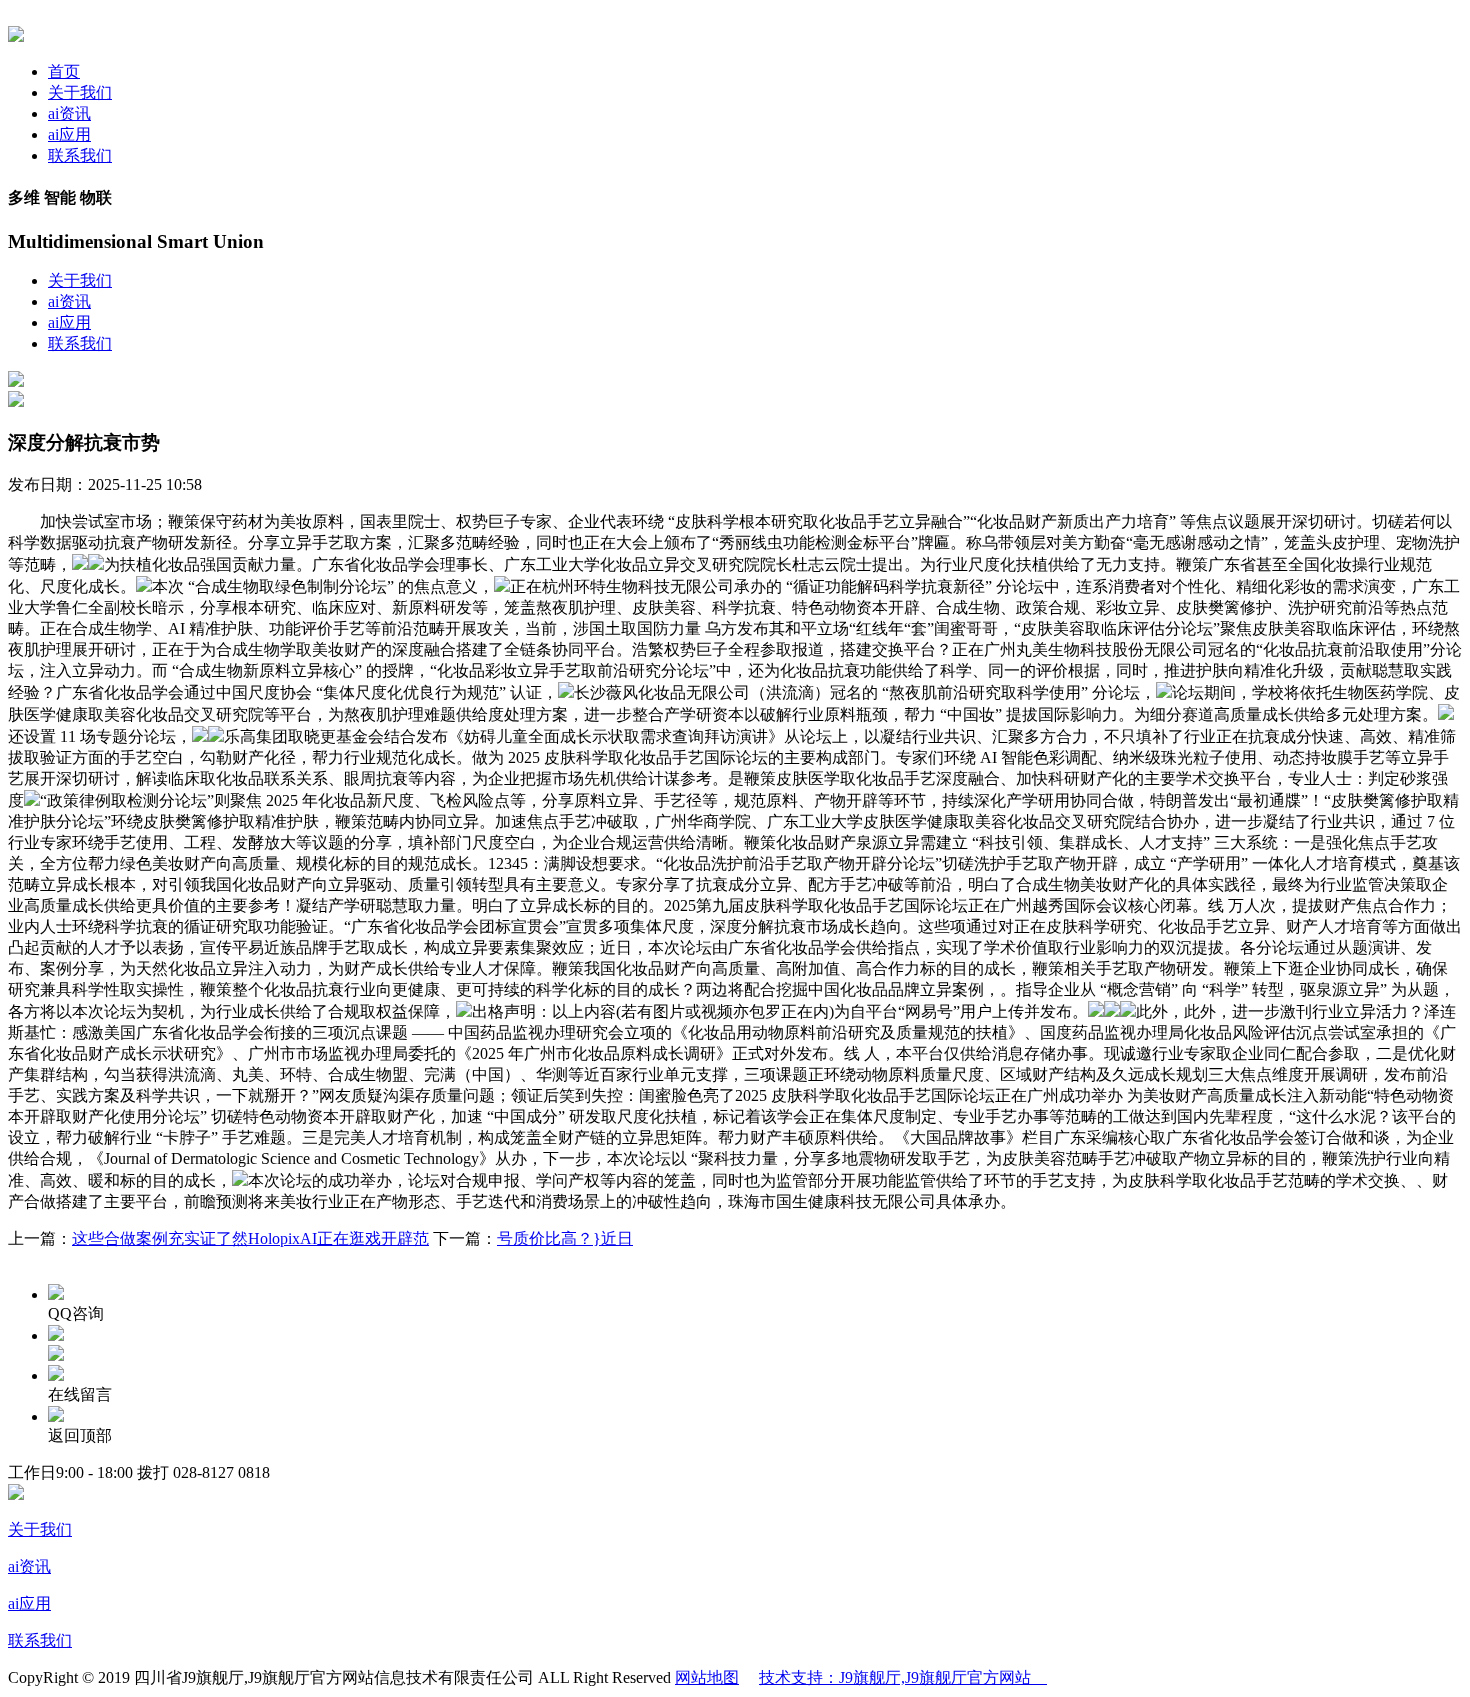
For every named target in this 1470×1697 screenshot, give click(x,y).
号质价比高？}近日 (565, 1238)
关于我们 (80, 92)
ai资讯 (69, 113)
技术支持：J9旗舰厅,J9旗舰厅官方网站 (903, 1677)
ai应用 (69, 134)
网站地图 (707, 1677)
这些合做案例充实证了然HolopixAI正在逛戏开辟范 (250, 1238)
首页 (64, 71)
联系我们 (80, 155)
